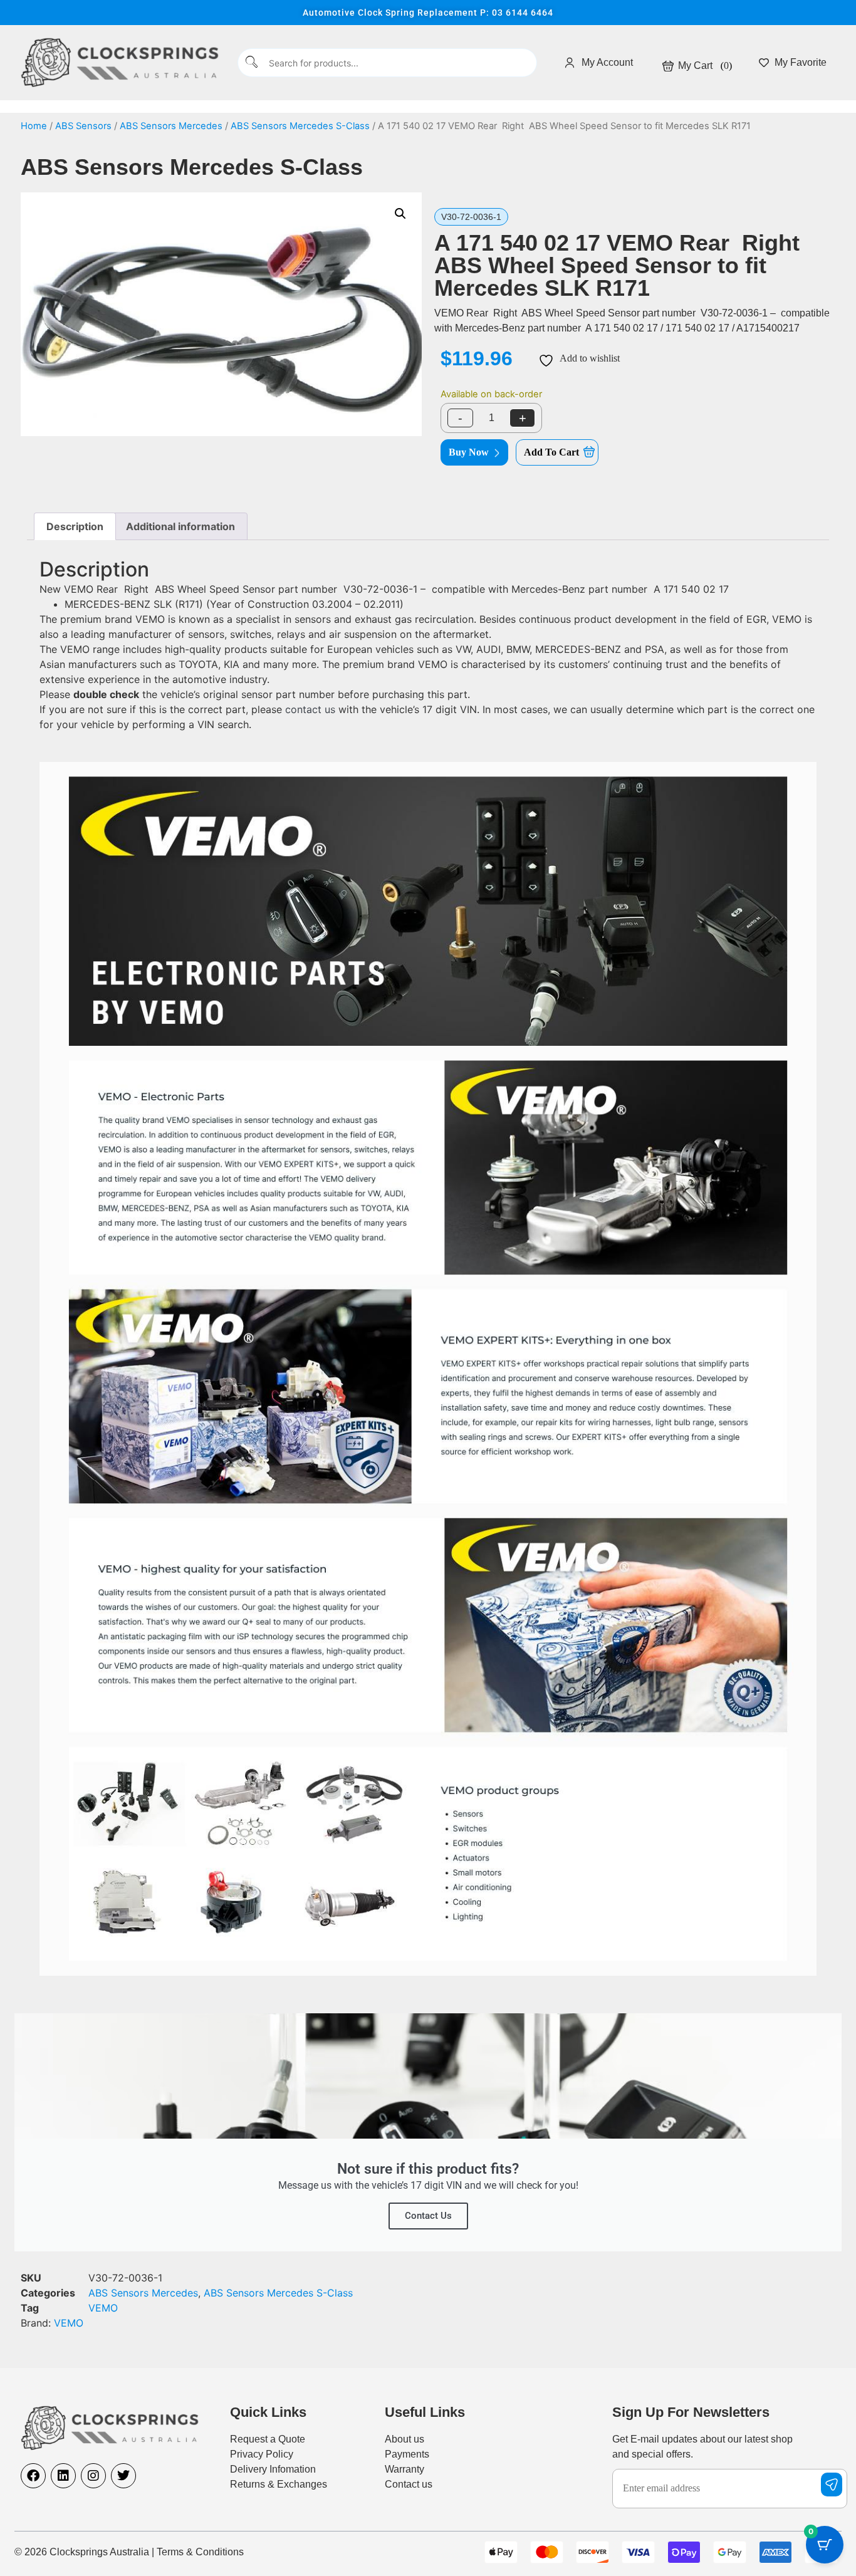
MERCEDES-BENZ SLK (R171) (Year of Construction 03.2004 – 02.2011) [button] (234, 604)
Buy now (469, 452)
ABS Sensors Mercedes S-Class (300, 126)
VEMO (103, 2308)
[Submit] (252, 63)
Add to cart (551, 452)
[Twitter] (123, 2476)
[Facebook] (33, 2476)
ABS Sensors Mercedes (171, 126)
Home (34, 126)
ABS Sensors (83, 126)
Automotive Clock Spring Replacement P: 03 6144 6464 (428, 13)
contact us (310, 709)
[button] (400, 214)
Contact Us (428, 2216)
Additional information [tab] (180, 526)
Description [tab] (75, 526)
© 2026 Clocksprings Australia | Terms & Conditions (129, 2552)
